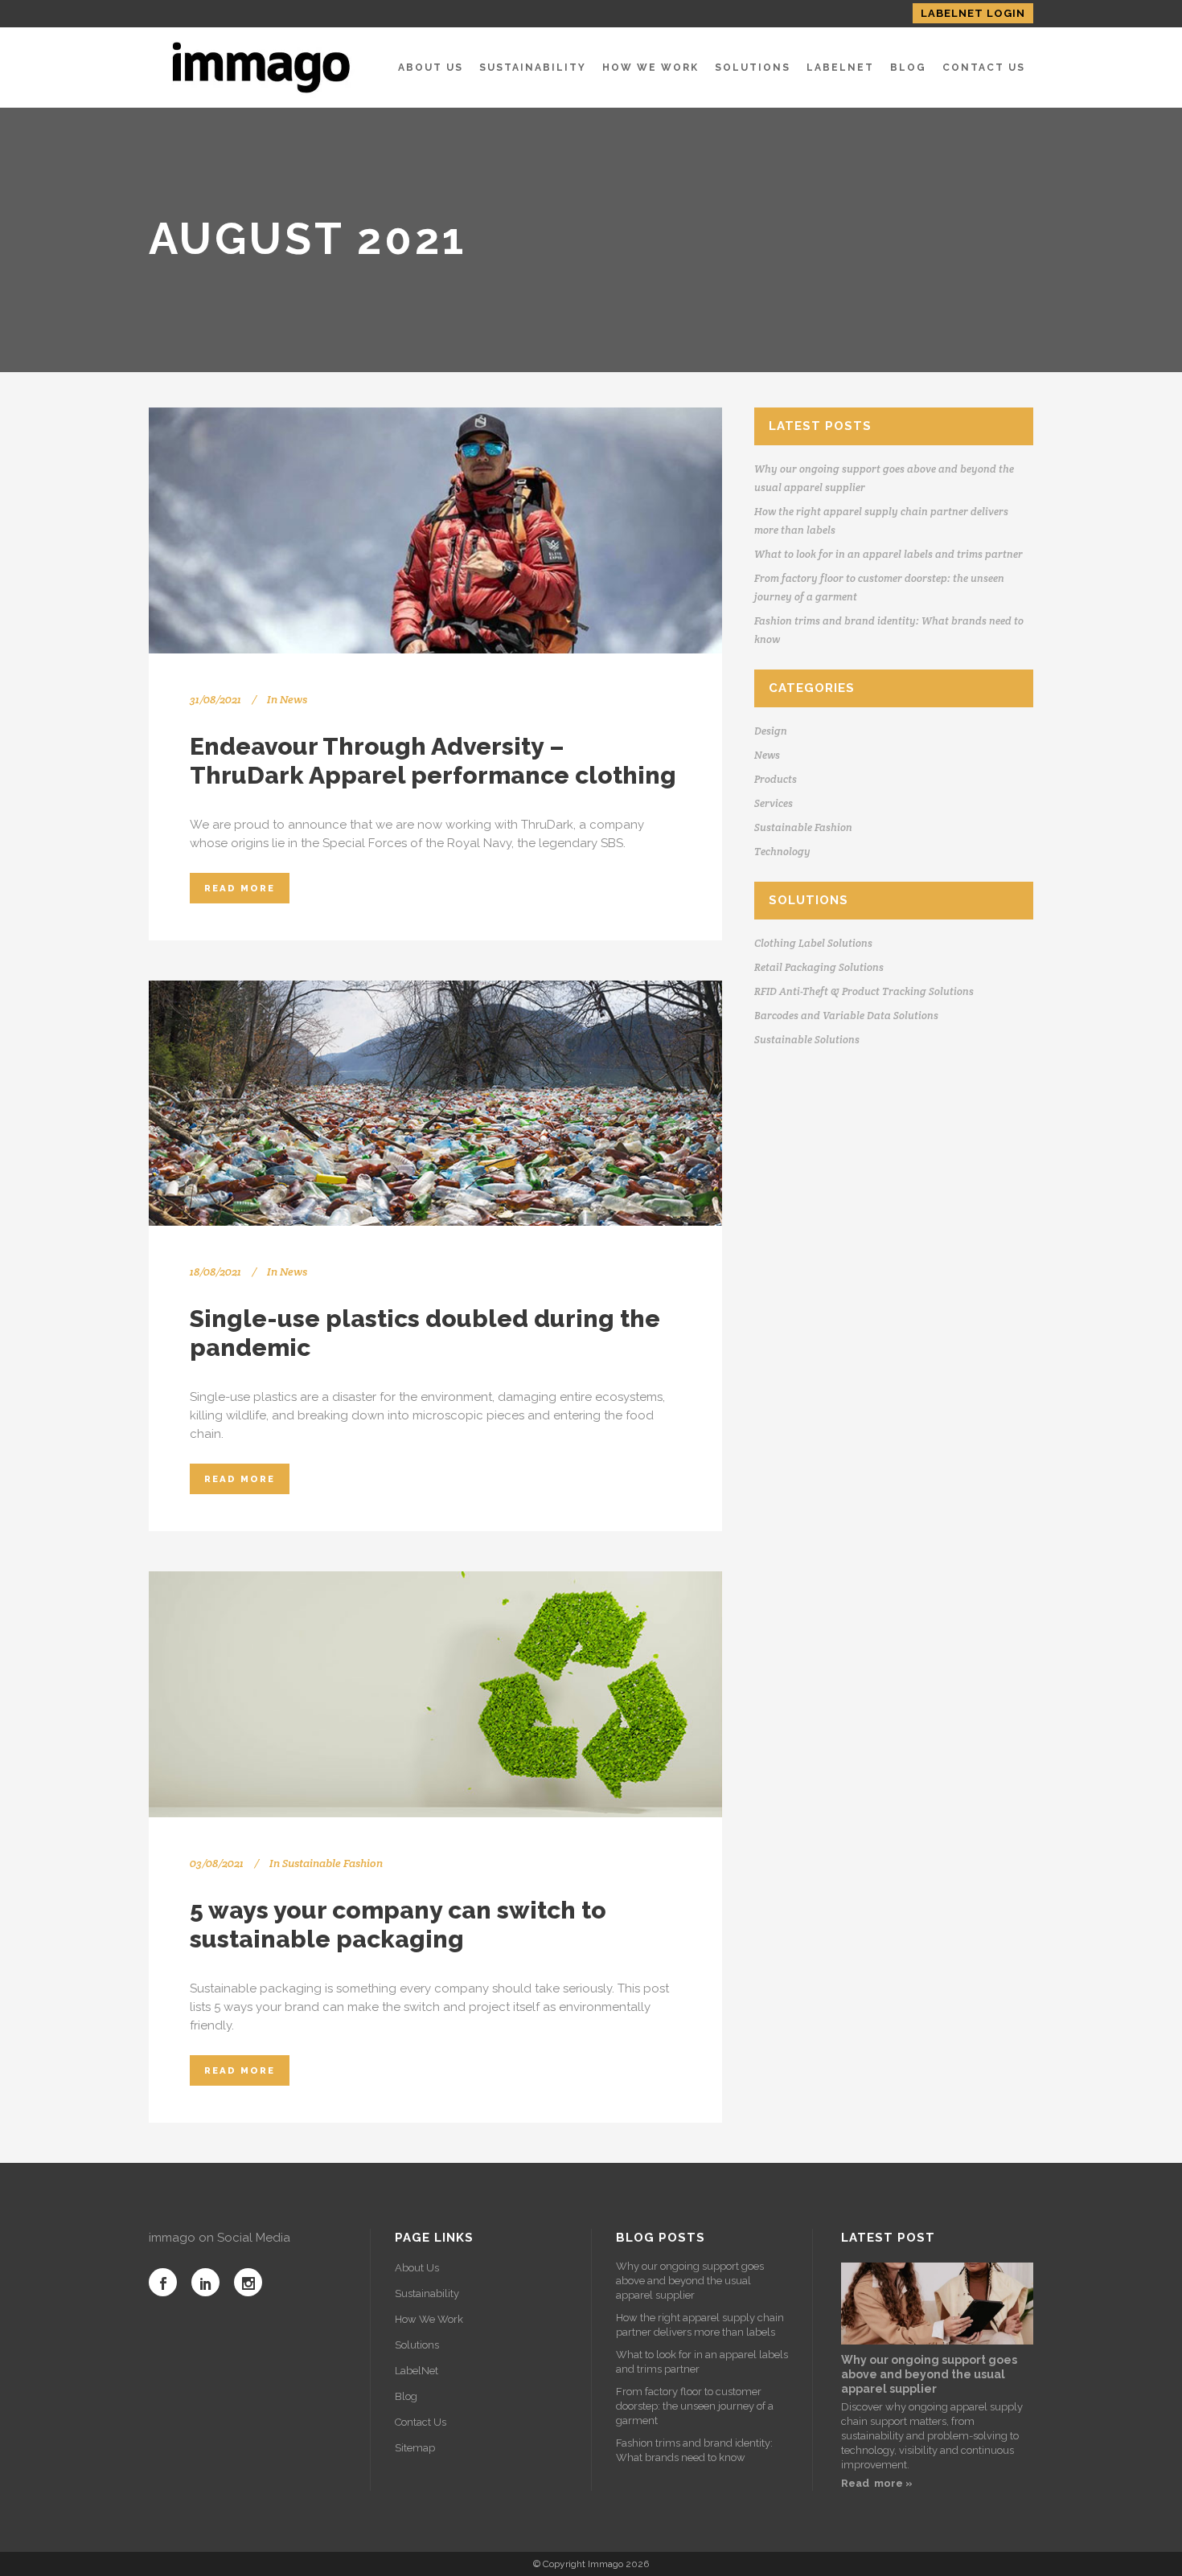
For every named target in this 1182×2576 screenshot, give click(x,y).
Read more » (877, 2483)
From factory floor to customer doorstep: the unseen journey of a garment (695, 2406)
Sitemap (415, 2448)
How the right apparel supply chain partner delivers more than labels (700, 2325)
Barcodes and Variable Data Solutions (846, 1016)
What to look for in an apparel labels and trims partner (889, 554)
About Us (417, 2268)
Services (774, 803)
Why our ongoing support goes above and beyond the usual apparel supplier (690, 2281)
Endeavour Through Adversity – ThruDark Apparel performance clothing (433, 761)
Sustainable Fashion (332, 1863)
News (293, 699)
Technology (782, 852)
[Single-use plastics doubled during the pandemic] (435, 1104)
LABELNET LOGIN (973, 13)
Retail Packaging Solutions (819, 967)
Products (776, 779)
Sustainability (427, 2293)
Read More (240, 888)
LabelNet (417, 2371)
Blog (406, 2396)
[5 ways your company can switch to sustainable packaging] (435, 1694)
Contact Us (421, 2422)
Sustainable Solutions (807, 1040)
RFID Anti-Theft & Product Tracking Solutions (864, 991)
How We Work (429, 2319)
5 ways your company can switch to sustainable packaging (398, 1925)
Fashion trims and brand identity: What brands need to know (694, 2450)
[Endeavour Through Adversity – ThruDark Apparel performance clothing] (435, 530)
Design (771, 731)
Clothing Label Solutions (813, 943)
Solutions (417, 2345)
